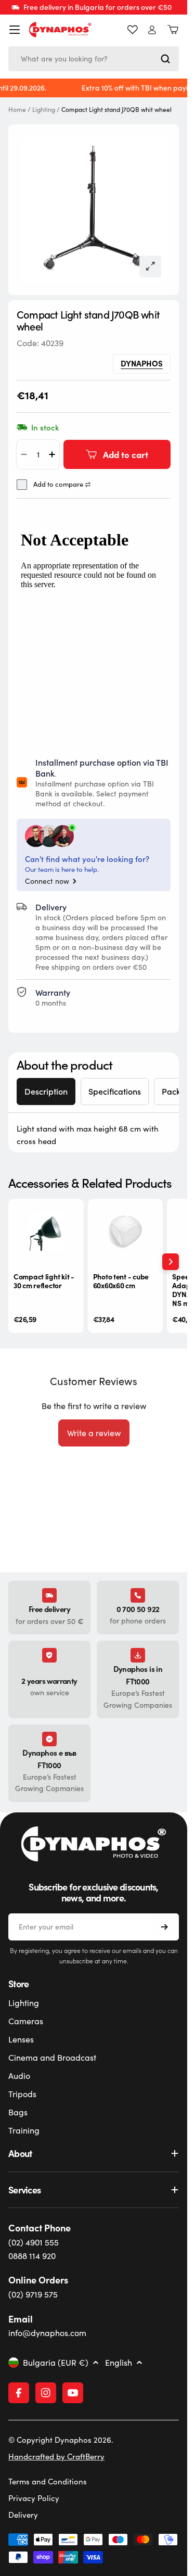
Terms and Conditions (48, 2481)
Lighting (44, 110)
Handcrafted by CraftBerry (56, 2456)
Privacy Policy (34, 2498)
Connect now (47, 881)
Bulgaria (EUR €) (56, 2363)
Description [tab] (46, 1091)
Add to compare (58, 484)
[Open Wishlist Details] (133, 30)
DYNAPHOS (142, 363)
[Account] (152, 30)
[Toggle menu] (15, 30)
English (119, 2363)
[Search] (165, 59)
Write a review (94, 1433)
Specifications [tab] (115, 1091)
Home (17, 110)
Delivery (23, 2515)
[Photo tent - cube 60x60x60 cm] (126, 1231)
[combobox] (94, 59)
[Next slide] (171, 1262)
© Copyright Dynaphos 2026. (61, 2440)
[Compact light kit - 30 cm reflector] (46, 1231)
